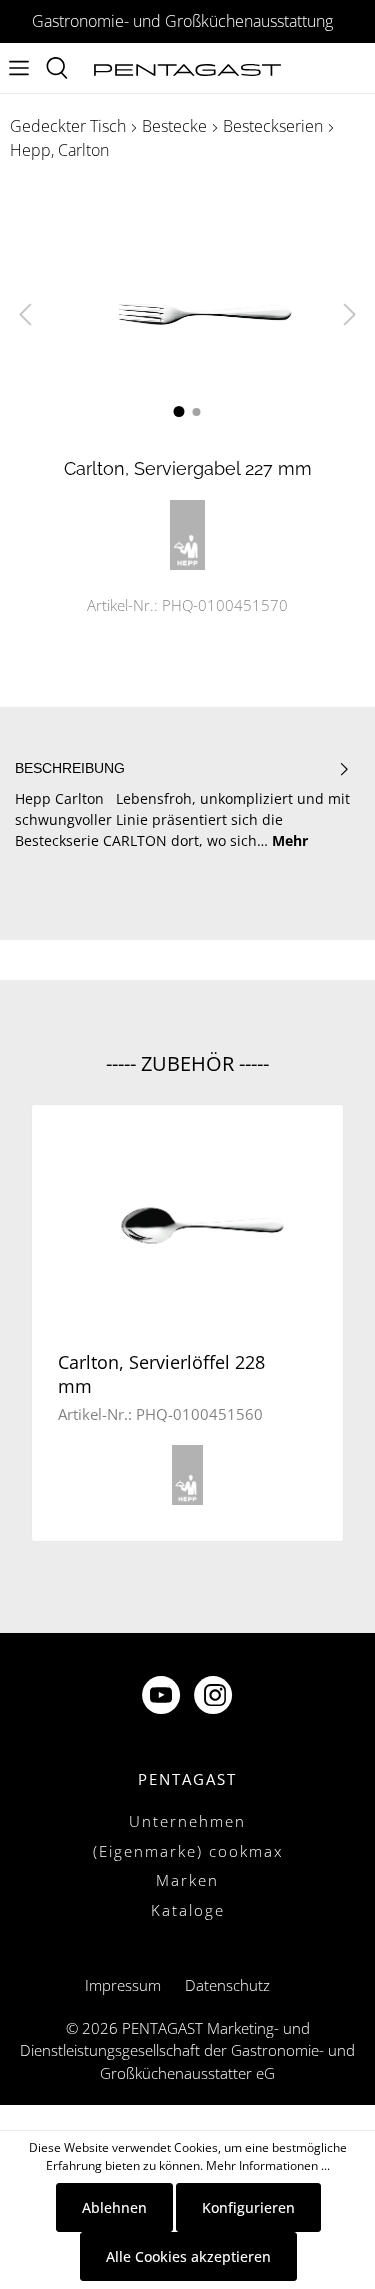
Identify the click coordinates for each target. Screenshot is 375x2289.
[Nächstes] (350, 314)
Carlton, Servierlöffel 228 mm (161, 1374)
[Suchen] (57, 68)
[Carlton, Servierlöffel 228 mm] (187, 1225)
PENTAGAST (187, 1779)
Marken (187, 1880)
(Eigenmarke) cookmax (188, 1851)
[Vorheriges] (25, 314)
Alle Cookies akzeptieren (188, 2256)
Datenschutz (227, 1985)
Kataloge (188, 1910)
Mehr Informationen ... (268, 2165)
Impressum (123, 1985)
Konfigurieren (248, 2207)
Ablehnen (114, 2207)
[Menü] (19, 68)
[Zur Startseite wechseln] (188, 68)
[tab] (182, 804)
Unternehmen (187, 1821)
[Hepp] (188, 532)
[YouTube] (163, 1697)
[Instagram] (215, 1697)
